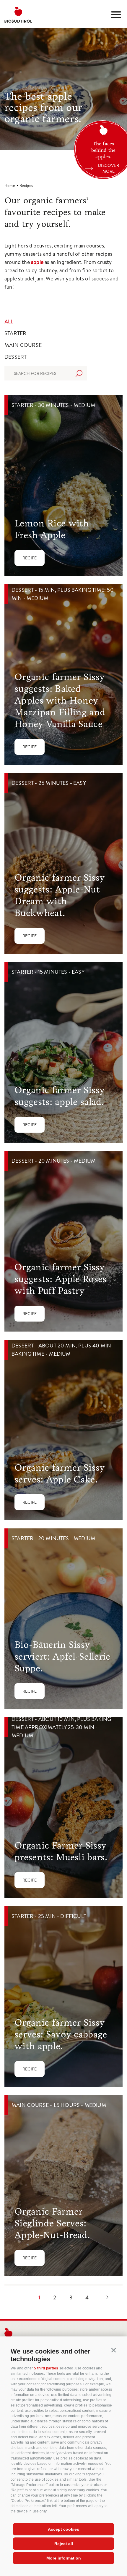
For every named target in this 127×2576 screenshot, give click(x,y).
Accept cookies (63, 2529)
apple (38, 262)
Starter (15, 333)
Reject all (64, 2544)
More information (64, 2558)
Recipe (30, 558)
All (9, 321)
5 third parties (46, 2368)
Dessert (16, 357)
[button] (114, 2350)
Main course (23, 345)
